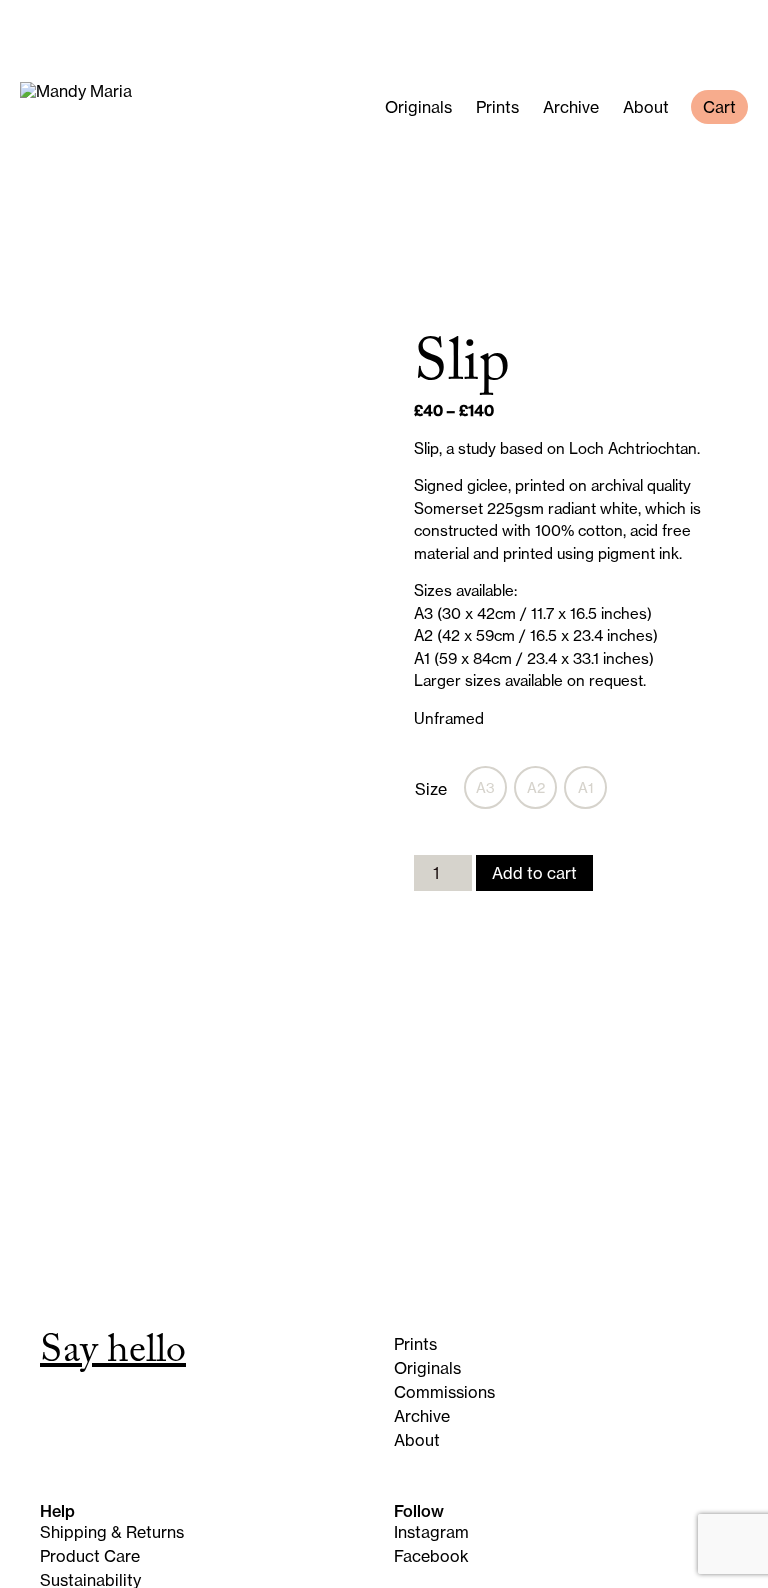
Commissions (444, 1392)
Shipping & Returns (112, 1532)
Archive (571, 107)
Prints (497, 107)
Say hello (113, 1355)
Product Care (90, 1556)
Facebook (431, 1556)
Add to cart (534, 873)
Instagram (431, 1532)
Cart (719, 107)
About (646, 107)
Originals (418, 107)
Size (431, 789)
